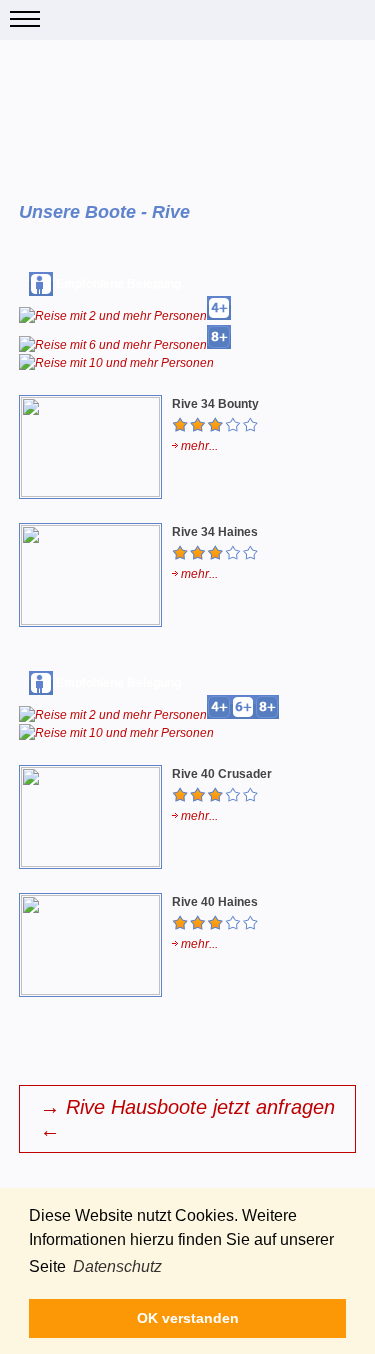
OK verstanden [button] (188, 1318)
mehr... (198, 446)
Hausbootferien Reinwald (188, 20)
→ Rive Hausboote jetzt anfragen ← (187, 1118)
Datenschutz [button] (117, 1266)
